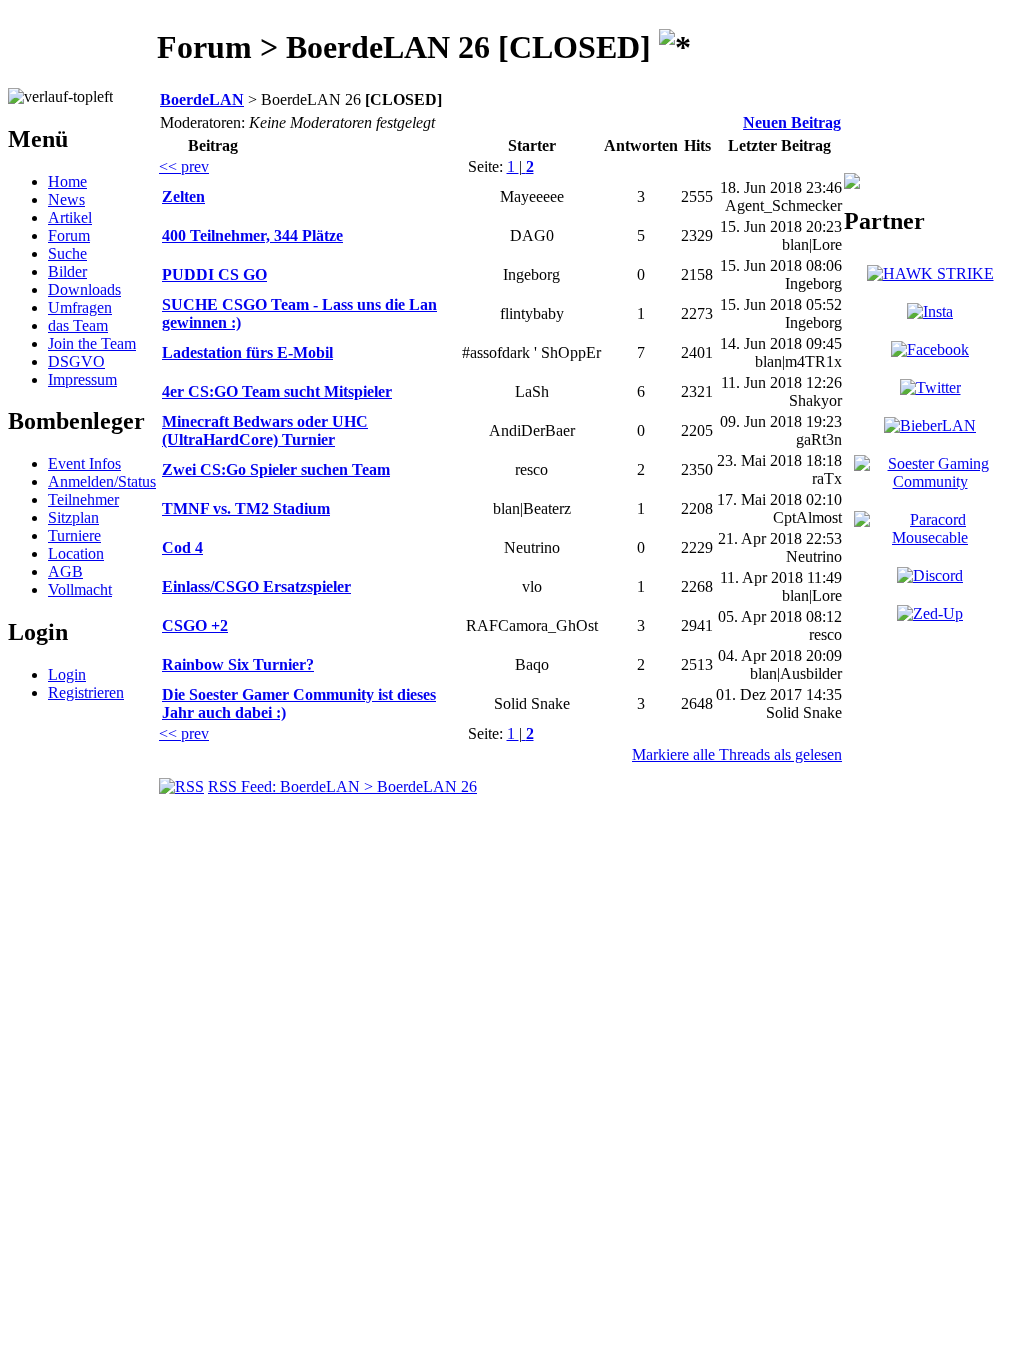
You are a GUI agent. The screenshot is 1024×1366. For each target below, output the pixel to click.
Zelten (183, 196)
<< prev (184, 166)
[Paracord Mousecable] (930, 537)
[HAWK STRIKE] (930, 273)
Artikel (70, 217)
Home (67, 181)
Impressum (82, 379)
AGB (65, 571)
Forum (69, 235)
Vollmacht (80, 589)
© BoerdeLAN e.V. (364, 820)
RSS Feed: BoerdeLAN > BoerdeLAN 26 (342, 786)
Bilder (67, 271)
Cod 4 (182, 547)
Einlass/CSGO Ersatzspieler (256, 586)
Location (76, 553)
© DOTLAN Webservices (531, 820)
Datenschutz (675, 820)
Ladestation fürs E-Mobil (247, 352)
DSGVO (76, 361)
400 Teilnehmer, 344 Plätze (252, 235)
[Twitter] (930, 387)
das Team (78, 325)
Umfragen (80, 307)
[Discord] (930, 575)
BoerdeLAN (202, 99)
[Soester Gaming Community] (930, 481)
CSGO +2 (195, 625)
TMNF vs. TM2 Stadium (246, 508)
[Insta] (930, 311)
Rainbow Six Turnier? (238, 664)
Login (67, 674)
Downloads (84, 289)
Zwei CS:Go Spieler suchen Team (276, 469)
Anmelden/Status (102, 481)
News (66, 199)
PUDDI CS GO (214, 274)
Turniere (74, 535)
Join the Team (92, 343)
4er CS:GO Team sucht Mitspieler (277, 391)
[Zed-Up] (930, 613)
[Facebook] (930, 349)
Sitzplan (73, 517)
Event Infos (84, 463)
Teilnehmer (83, 499)
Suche (67, 253)
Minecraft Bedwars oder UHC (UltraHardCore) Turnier (265, 430)
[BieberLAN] (930, 425)
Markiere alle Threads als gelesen (737, 754)
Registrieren (86, 692)
